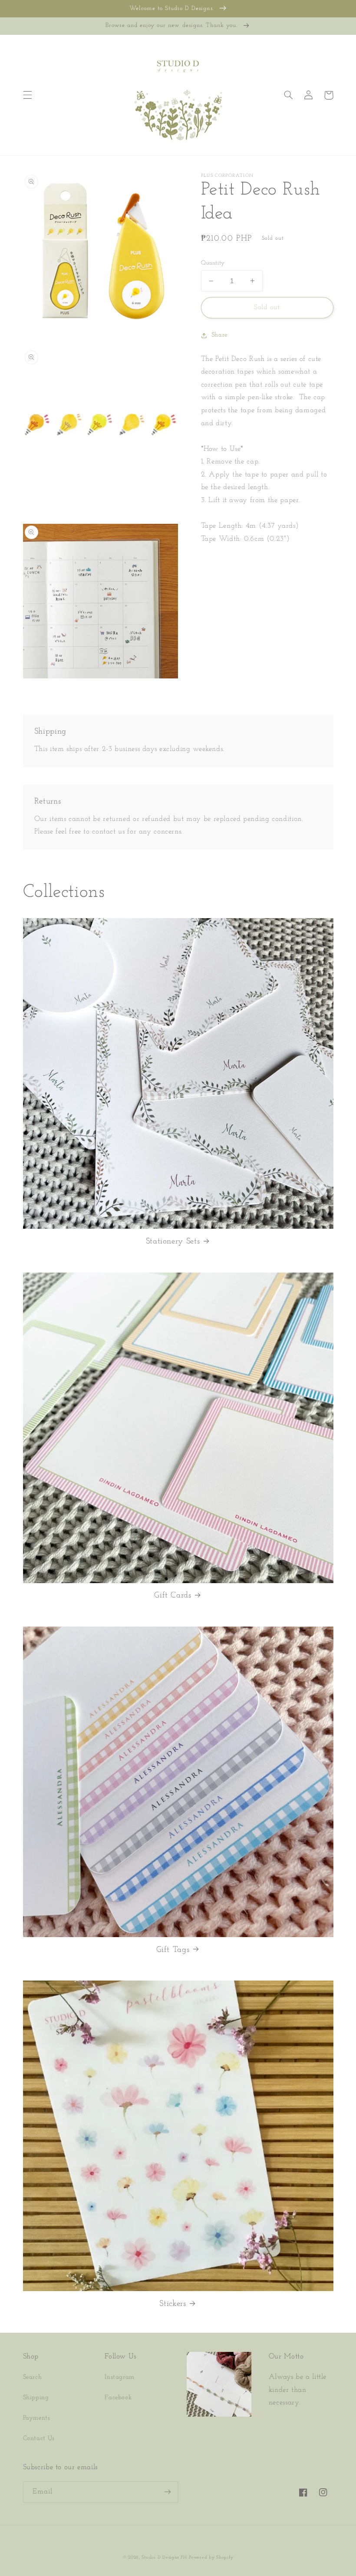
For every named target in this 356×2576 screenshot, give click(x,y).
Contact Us (39, 2439)
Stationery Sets (173, 1242)
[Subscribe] (168, 2492)
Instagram (120, 2377)
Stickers (173, 2304)
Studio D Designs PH (164, 2558)
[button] (27, 95)
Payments (37, 2418)
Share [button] (219, 335)
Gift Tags (173, 1950)
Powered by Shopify (211, 2558)
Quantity (213, 263)
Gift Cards (173, 1596)
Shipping (36, 2398)
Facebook (118, 2398)
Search (33, 2377)
